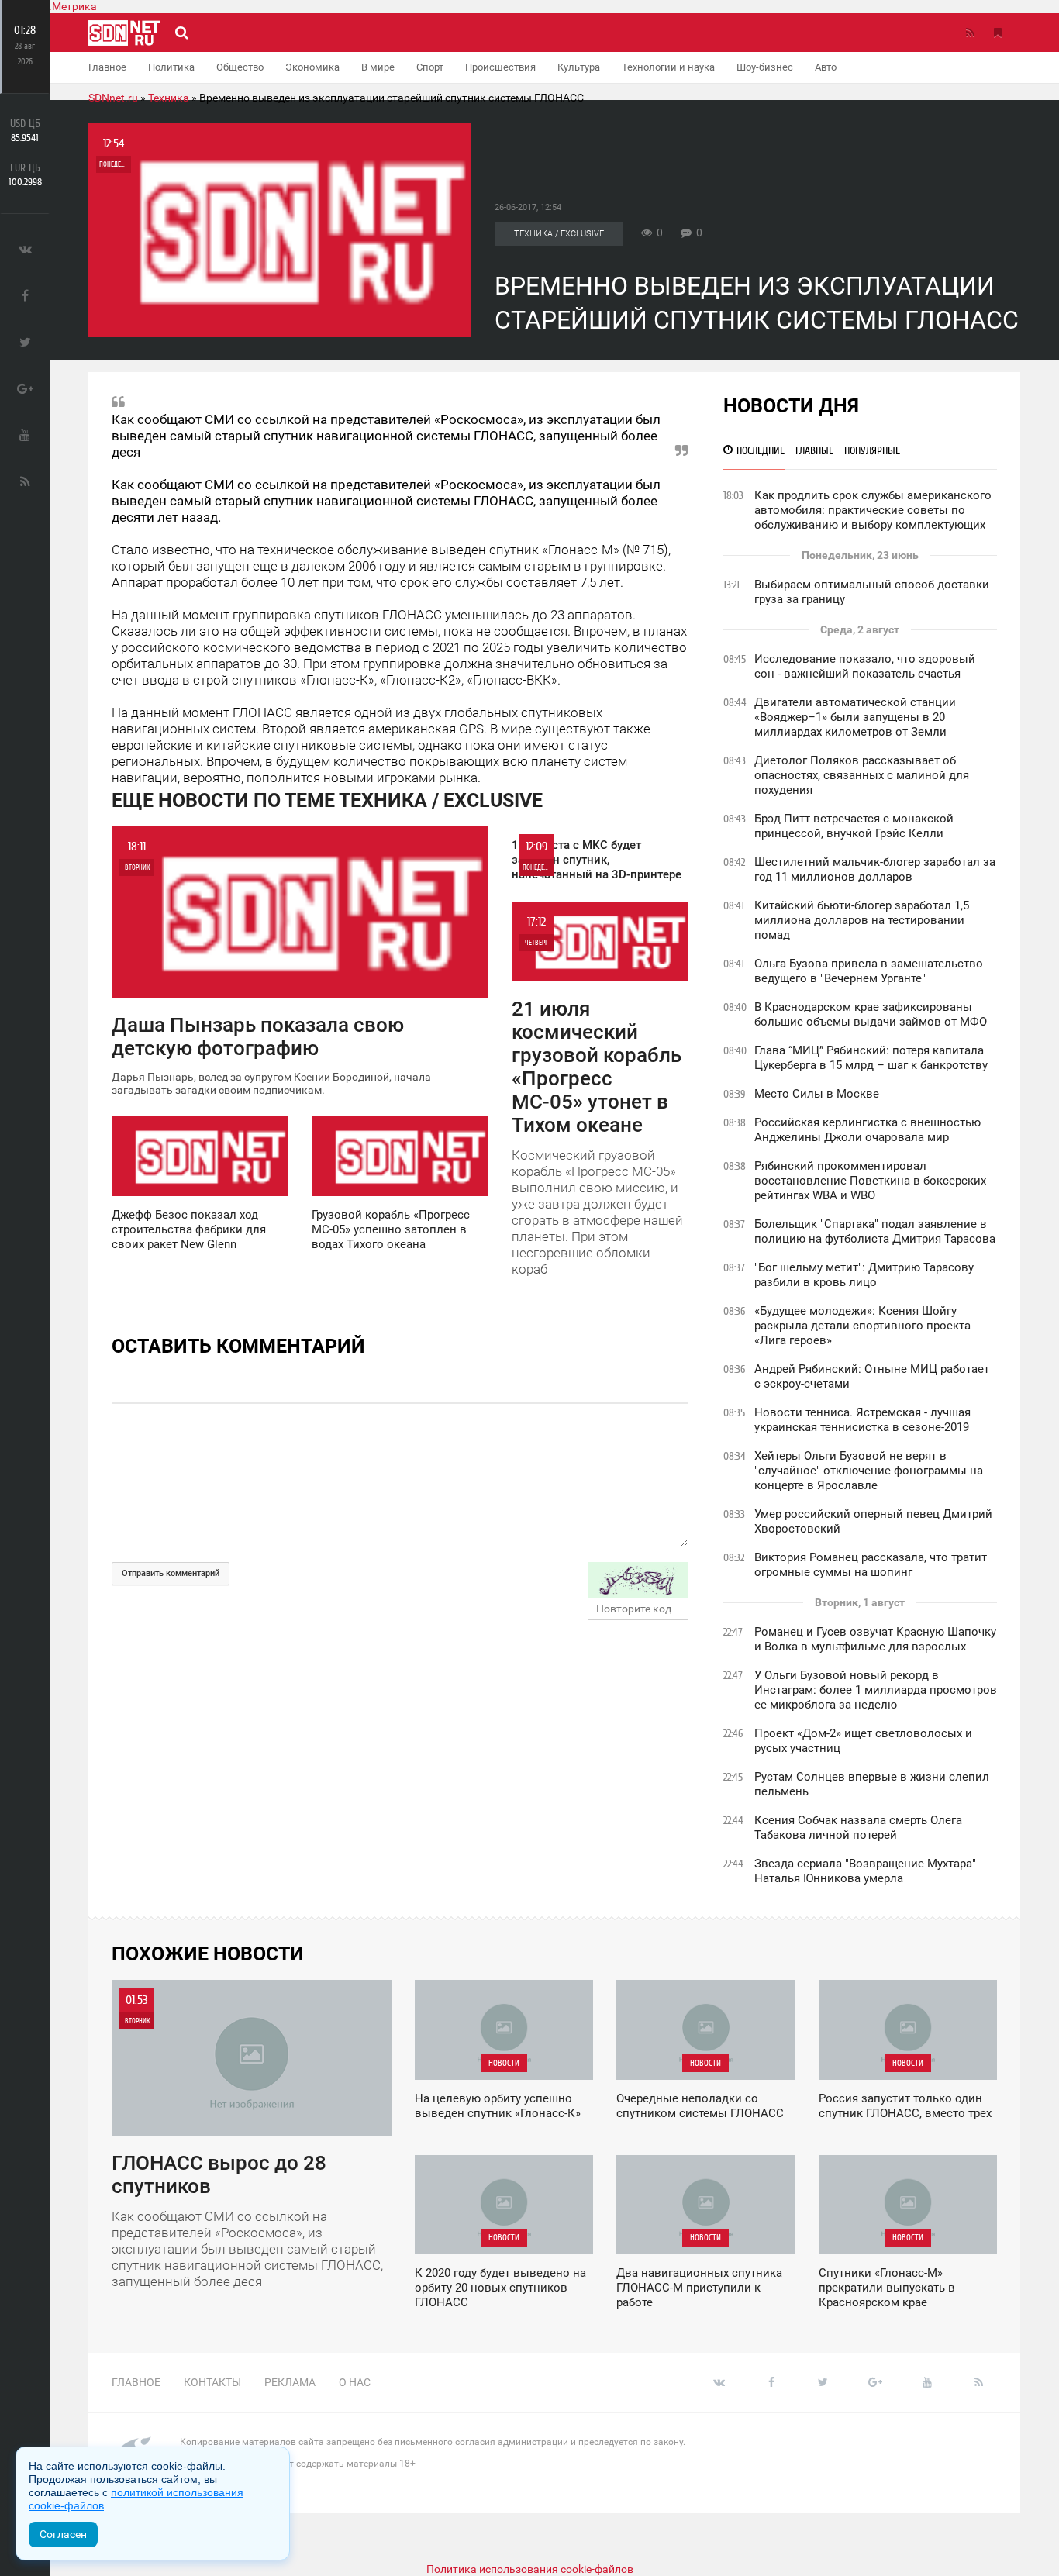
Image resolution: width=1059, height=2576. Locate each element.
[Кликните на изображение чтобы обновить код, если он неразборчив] (638, 1580)
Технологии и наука (668, 67)
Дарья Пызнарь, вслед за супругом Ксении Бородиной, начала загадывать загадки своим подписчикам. (271, 968)
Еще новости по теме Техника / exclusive (327, 800)
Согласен (63, 2534)
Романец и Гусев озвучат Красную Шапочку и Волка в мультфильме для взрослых (875, 1639)
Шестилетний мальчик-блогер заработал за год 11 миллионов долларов (875, 869)
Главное (107, 67)
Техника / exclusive (559, 234)
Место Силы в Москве (817, 1094)
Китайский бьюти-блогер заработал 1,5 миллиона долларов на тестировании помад (862, 920)
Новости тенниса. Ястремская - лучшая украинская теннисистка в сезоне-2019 (862, 1420)
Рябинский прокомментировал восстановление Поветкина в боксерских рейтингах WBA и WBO (870, 1181)
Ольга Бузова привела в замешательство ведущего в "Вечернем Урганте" (869, 971)
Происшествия (500, 67)
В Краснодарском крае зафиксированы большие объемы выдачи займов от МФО (871, 1014)
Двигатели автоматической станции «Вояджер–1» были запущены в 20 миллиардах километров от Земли (855, 717)
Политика (171, 67)
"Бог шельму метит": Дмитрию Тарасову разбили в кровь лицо (864, 1275)
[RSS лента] (970, 33)
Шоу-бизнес (765, 67)
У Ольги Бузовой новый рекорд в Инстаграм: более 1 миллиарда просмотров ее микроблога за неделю (876, 1690)
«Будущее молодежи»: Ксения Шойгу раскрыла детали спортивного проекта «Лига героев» (862, 1326)
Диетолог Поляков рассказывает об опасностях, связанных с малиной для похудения (862, 775)
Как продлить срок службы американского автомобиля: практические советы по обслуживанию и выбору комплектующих (873, 510)
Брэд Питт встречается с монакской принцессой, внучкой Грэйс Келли (854, 826)
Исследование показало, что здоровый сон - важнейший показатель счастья (865, 666)
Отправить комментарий (171, 1573)
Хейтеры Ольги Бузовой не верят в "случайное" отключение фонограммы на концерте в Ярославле (869, 1471)
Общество (240, 67)
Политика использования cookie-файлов (530, 2569)
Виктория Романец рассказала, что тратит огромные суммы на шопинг (871, 1565)
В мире (378, 67)
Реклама (290, 2382)
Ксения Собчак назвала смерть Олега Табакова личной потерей (858, 1828)
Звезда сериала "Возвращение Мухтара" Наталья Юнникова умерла (865, 1871)
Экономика (312, 67)
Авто (826, 67)
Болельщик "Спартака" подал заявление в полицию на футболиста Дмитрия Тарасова (875, 1231)
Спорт (430, 67)
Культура (579, 67)
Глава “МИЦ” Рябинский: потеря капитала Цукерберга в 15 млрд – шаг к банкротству (871, 1058)
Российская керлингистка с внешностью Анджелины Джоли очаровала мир (868, 1130)
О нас (355, 2382)
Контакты (212, 2382)
